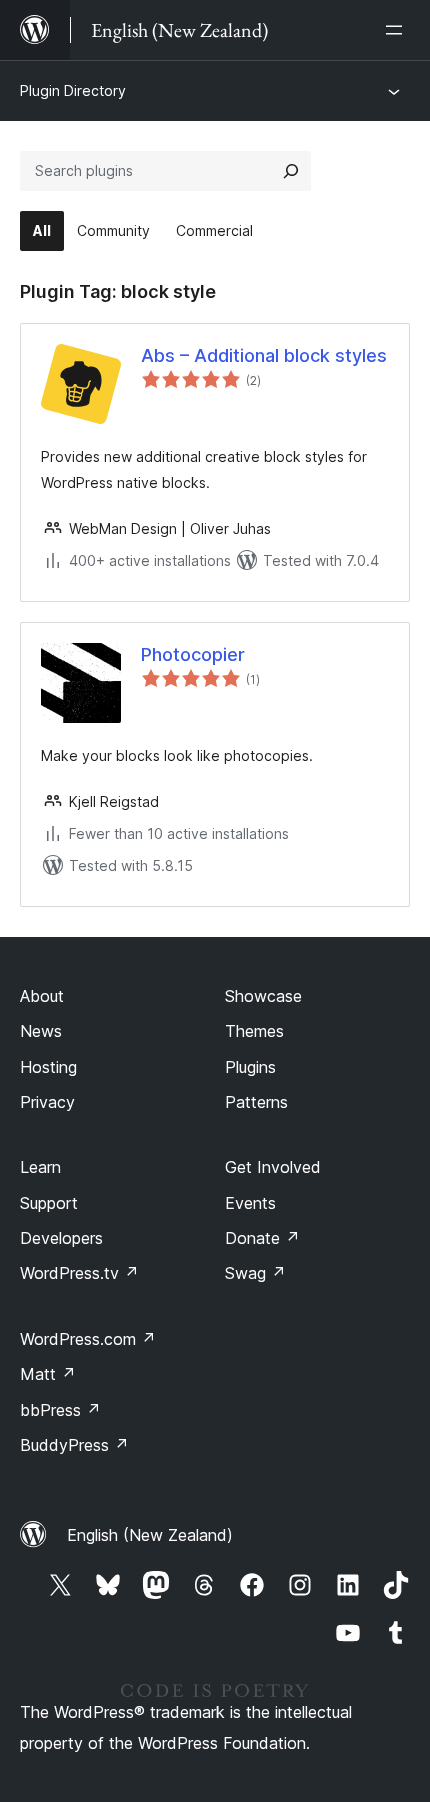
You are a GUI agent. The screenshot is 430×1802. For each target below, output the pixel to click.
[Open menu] (398, 30)
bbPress (60, 1410)
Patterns (256, 1102)
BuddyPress (74, 1445)
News (41, 1031)
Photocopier (193, 654)
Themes (254, 1031)
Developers (61, 1238)
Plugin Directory (73, 90)
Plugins (250, 1067)
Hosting (48, 1067)
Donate (262, 1238)
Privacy (47, 1102)
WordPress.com (88, 1339)
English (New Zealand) (150, 1535)
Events (250, 1203)
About (42, 996)
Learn (40, 1167)
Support (49, 1203)
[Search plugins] (291, 171)
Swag (255, 1273)
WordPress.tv (79, 1273)
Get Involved (273, 1167)
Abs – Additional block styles (264, 355)
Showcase (263, 996)
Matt (48, 1374)
